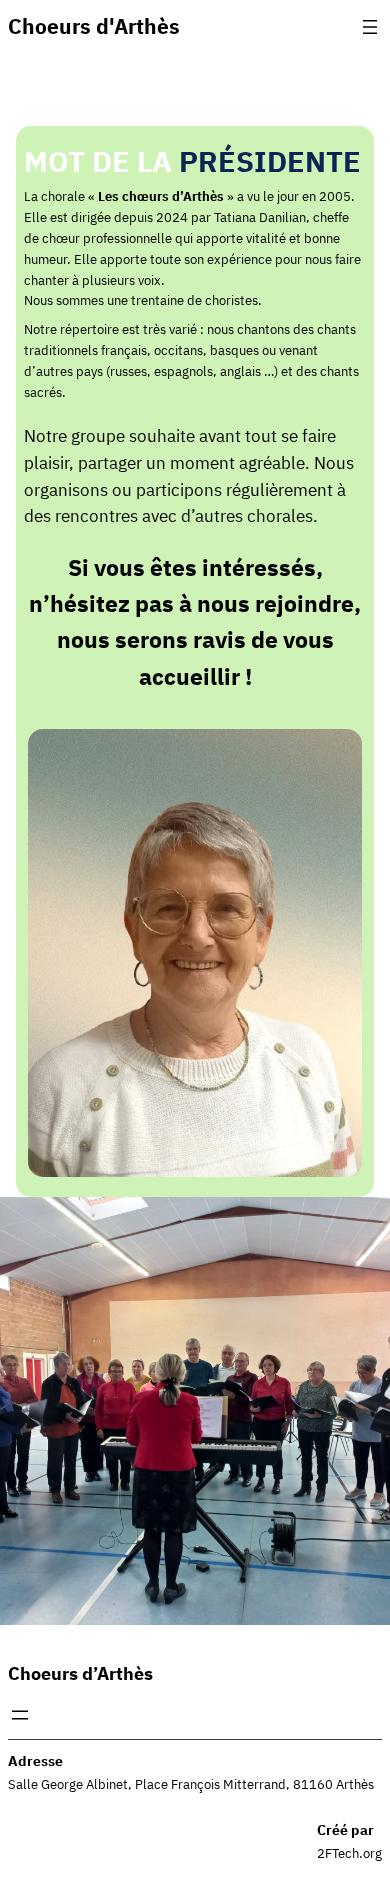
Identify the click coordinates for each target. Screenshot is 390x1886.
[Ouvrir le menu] (370, 27)
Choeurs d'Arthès (94, 26)
